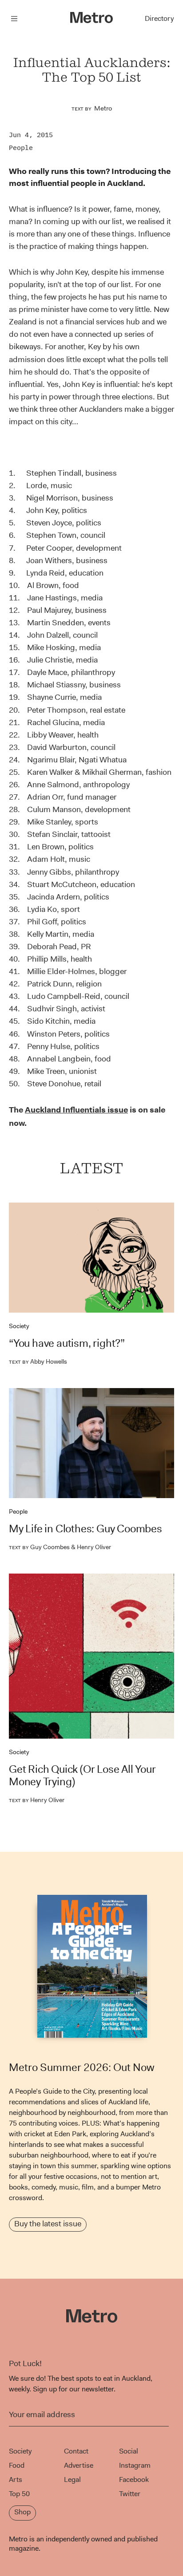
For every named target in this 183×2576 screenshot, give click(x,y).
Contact (76, 2451)
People (21, 148)
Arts (16, 2479)
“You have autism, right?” (67, 1343)
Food (17, 2465)
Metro (103, 108)
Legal (72, 2479)
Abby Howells (38, 1361)
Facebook (134, 2479)
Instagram (135, 2465)
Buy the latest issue (48, 2224)
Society (19, 1326)
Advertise (79, 2465)
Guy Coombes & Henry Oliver (60, 1547)
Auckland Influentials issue (76, 1110)
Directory (159, 18)
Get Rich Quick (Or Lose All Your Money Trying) (82, 1775)
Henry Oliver (37, 1800)
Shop (22, 2512)
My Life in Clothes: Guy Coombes (86, 1529)
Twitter (130, 2494)
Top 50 (19, 2494)
